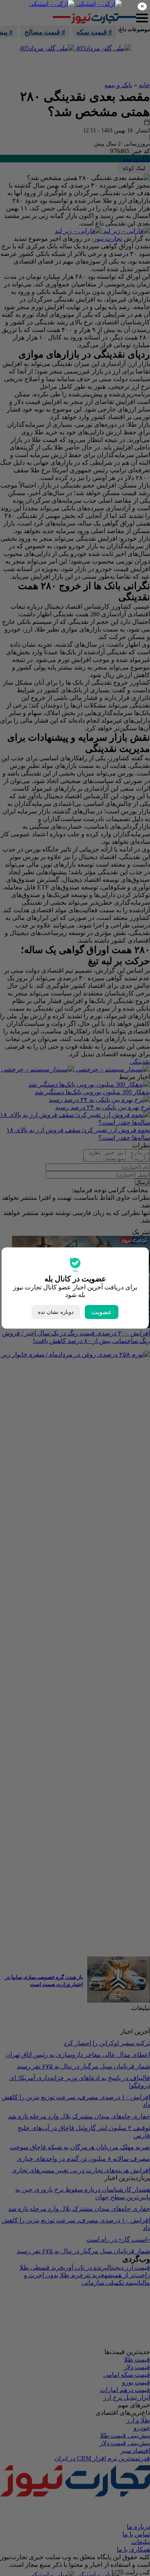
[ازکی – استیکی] (98, 4)
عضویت (102, 1312)
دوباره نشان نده (56, 1312)
